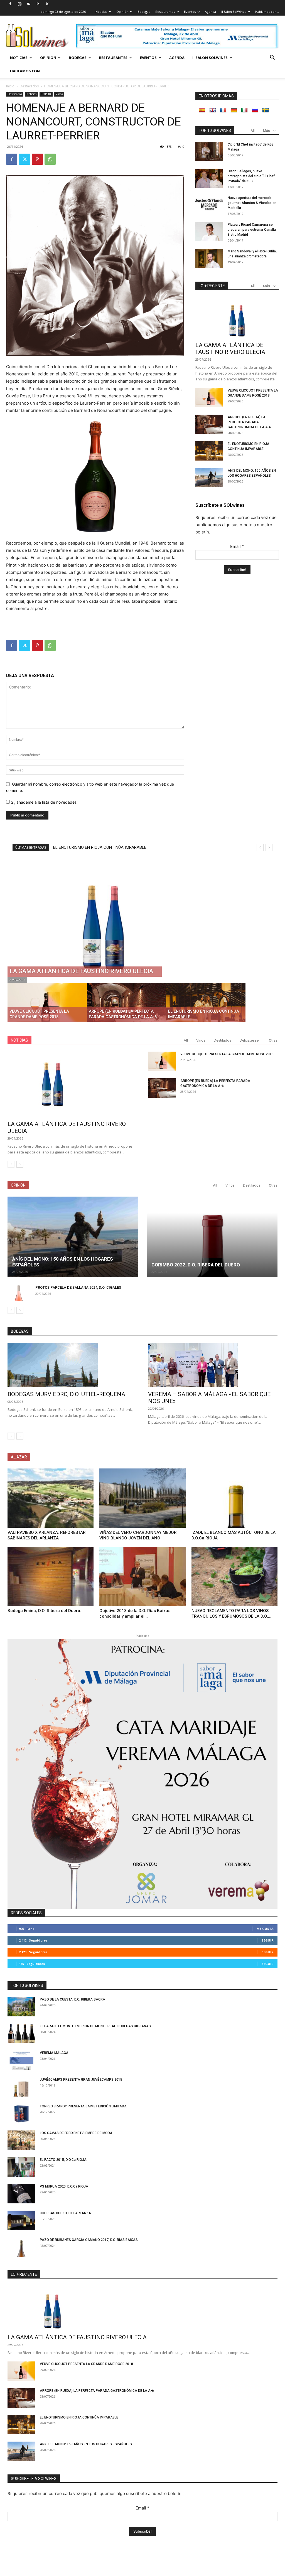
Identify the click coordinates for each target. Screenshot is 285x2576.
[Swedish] (266, 110)
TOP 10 (46, 94)
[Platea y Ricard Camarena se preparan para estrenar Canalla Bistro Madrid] (209, 232)
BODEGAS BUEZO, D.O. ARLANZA (65, 2213)
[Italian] (244, 110)
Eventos (190, 12)
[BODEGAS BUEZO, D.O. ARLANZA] (21, 2220)
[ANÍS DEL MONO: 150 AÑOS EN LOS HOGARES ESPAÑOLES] (209, 478)
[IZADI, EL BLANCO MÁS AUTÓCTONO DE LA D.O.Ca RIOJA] (234, 1498)
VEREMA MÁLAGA (54, 2053)
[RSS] (38, 4)
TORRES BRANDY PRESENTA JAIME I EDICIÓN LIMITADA (83, 2106)
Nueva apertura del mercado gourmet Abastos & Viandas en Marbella (252, 203)
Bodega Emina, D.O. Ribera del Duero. (44, 1611)
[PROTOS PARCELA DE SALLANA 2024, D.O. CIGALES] (19, 1293)
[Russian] (255, 110)
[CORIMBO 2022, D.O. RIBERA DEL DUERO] (212, 1237)
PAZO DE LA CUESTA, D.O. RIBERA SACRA (73, 1999)
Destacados (29, 86)
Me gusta (265, 1929)
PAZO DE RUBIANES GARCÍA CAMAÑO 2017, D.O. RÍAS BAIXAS (89, 2240)
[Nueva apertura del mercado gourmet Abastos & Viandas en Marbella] (209, 205)
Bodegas (144, 12)
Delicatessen (250, 1040)
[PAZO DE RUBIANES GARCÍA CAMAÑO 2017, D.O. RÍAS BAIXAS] (21, 2247)
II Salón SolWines (234, 12)
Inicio (10, 86)
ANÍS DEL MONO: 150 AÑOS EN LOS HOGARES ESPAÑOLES (107, 847)
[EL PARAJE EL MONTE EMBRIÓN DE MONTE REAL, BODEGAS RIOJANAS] (21, 2033)
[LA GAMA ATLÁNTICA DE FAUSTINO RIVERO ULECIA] (237, 318)
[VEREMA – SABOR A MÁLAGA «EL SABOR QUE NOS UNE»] (213, 1365)
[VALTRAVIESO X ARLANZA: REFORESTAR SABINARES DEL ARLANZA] (51, 1498)
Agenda (210, 12)
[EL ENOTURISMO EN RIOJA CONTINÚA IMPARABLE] (209, 451)
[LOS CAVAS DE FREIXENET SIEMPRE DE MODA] (21, 2140)
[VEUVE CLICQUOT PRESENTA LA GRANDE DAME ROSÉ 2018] (209, 398)
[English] (213, 110)
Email (237, 546)
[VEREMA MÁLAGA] (21, 2060)
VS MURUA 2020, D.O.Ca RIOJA (64, 2186)
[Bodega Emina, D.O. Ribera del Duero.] (51, 1576)
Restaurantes (165, 12)
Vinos (59, 94)
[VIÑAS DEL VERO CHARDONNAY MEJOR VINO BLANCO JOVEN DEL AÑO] (142, 1498)
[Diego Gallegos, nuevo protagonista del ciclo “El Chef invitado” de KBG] (209, 178)
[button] (272, 58)
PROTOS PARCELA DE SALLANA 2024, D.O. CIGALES (78, 1287)
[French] (223, 110)
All (253, 131)
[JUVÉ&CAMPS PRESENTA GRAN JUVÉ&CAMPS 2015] (21, 2087)
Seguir (268, 1940)
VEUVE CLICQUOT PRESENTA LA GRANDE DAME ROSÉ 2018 (227, 1054)
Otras (273, 1040)
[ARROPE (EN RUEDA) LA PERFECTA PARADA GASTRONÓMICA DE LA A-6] (209, 424)
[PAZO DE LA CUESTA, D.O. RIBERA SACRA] (21, 2007)
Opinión (122, 12)
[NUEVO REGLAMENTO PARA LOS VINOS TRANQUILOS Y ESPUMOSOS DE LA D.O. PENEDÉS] (234, 1576)
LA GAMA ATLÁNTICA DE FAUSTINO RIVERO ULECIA (230, 349)
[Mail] (29, 4)
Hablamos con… (267, 12)
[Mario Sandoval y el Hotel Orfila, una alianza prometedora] (209, 258)
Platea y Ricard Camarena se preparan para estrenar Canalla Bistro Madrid (252, 230)
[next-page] (20, 1164)
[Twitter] (47, 4)
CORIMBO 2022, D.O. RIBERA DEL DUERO (196, 1265)
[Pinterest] (37, 159)
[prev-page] (11, 1164)
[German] (234, 110)
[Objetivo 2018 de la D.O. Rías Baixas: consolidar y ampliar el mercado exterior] (142, 1576)
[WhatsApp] (50, 159)
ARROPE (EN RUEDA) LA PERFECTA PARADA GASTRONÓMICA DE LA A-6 (249, 422)
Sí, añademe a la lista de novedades (43, 802)
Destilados (223, 1040)
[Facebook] (10, 4)
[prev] (260, 847)
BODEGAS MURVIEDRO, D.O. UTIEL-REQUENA (66, 1394)
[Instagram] (19, 4)
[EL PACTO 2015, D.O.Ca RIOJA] (21, 2167)
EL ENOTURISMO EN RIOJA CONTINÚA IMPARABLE (79, 2417)
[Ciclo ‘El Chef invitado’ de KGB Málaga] (209, 152)
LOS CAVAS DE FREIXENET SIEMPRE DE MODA (76, 2133)
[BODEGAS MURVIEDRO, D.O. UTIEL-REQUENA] (72, 1365)
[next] (269, 847)
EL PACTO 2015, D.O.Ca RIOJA (63, 2160)
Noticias (101, 12)
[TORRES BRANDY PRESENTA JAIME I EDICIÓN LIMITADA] (21, 2114)
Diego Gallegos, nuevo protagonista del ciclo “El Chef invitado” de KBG (251, 176)
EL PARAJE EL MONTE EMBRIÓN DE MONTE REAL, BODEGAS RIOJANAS (95, 2026)
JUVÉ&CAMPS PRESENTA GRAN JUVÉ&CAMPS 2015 (81, 2080)
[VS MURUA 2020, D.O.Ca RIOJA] (21, 2194)
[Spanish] (202, 110)
